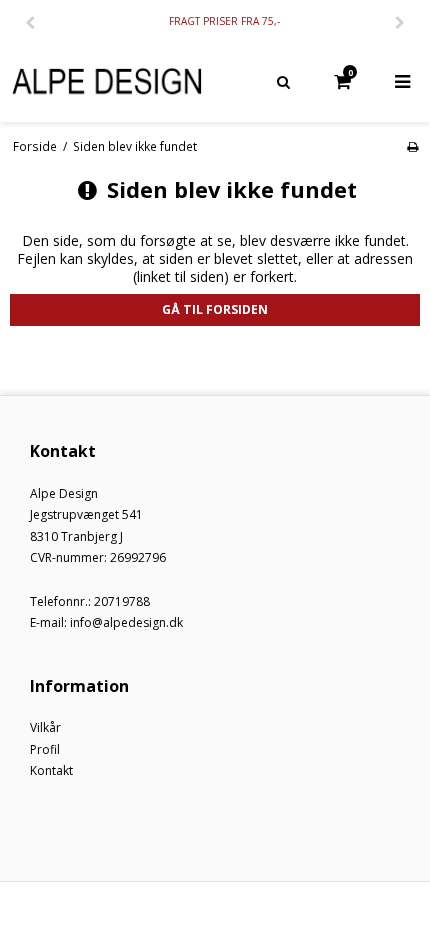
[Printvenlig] (412, 146)
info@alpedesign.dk (126, 622)
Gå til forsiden (215, 309)
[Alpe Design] (107, 82)
